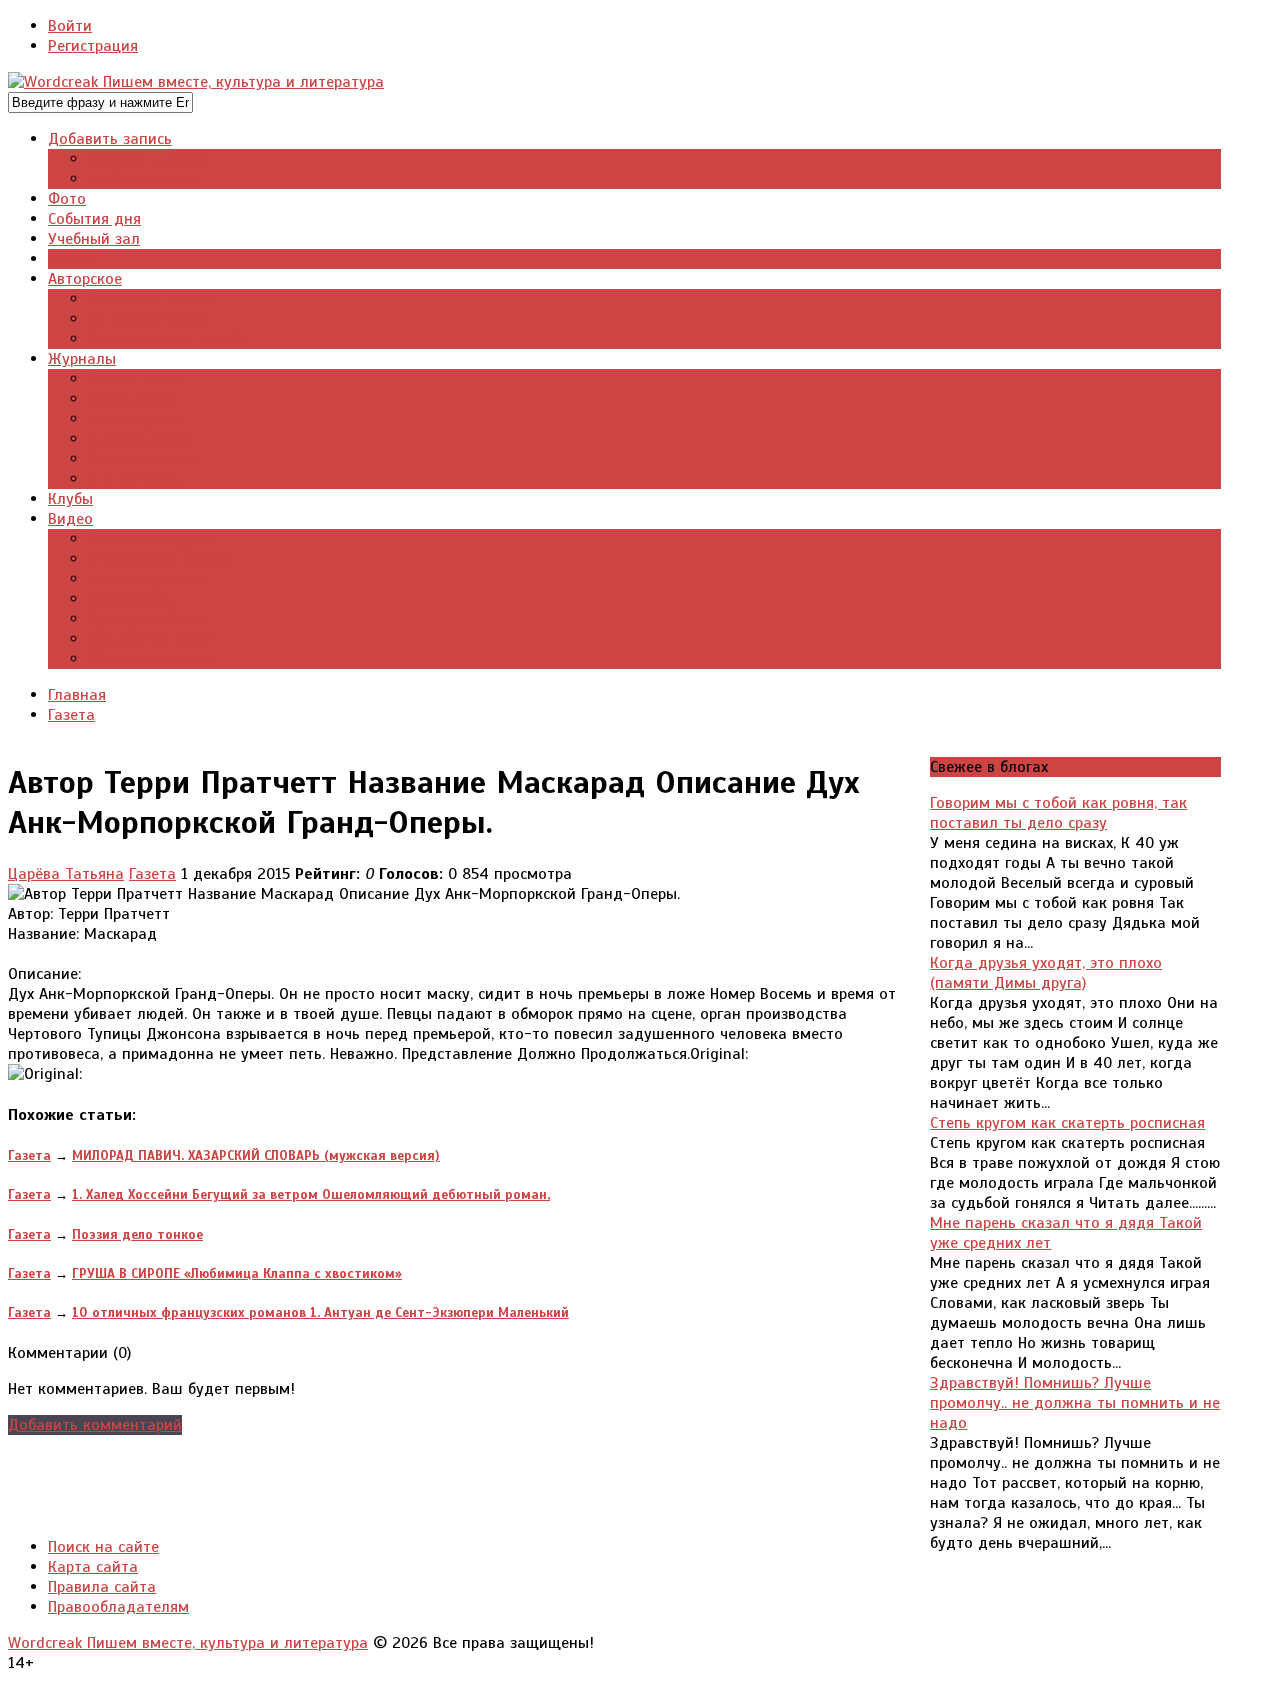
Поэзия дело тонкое (137, 1234)
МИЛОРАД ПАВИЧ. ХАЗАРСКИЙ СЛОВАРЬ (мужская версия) (256, 1155)
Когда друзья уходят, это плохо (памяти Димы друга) (1046, 973)
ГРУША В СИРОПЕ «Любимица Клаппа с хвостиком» (237, 1273)
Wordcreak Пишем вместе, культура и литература (188, 1643)
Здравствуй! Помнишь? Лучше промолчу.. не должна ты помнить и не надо (1075, 1403)
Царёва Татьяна (66, 874)
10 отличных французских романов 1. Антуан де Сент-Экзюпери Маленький (320, 1312)
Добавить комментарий (95, 1425)
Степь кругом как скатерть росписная (1067, 1123)
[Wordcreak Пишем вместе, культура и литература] (196, 82)
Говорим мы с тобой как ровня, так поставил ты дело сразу (1058, 813)
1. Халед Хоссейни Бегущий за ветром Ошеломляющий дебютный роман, (311, 1194)
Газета (152, 874)
